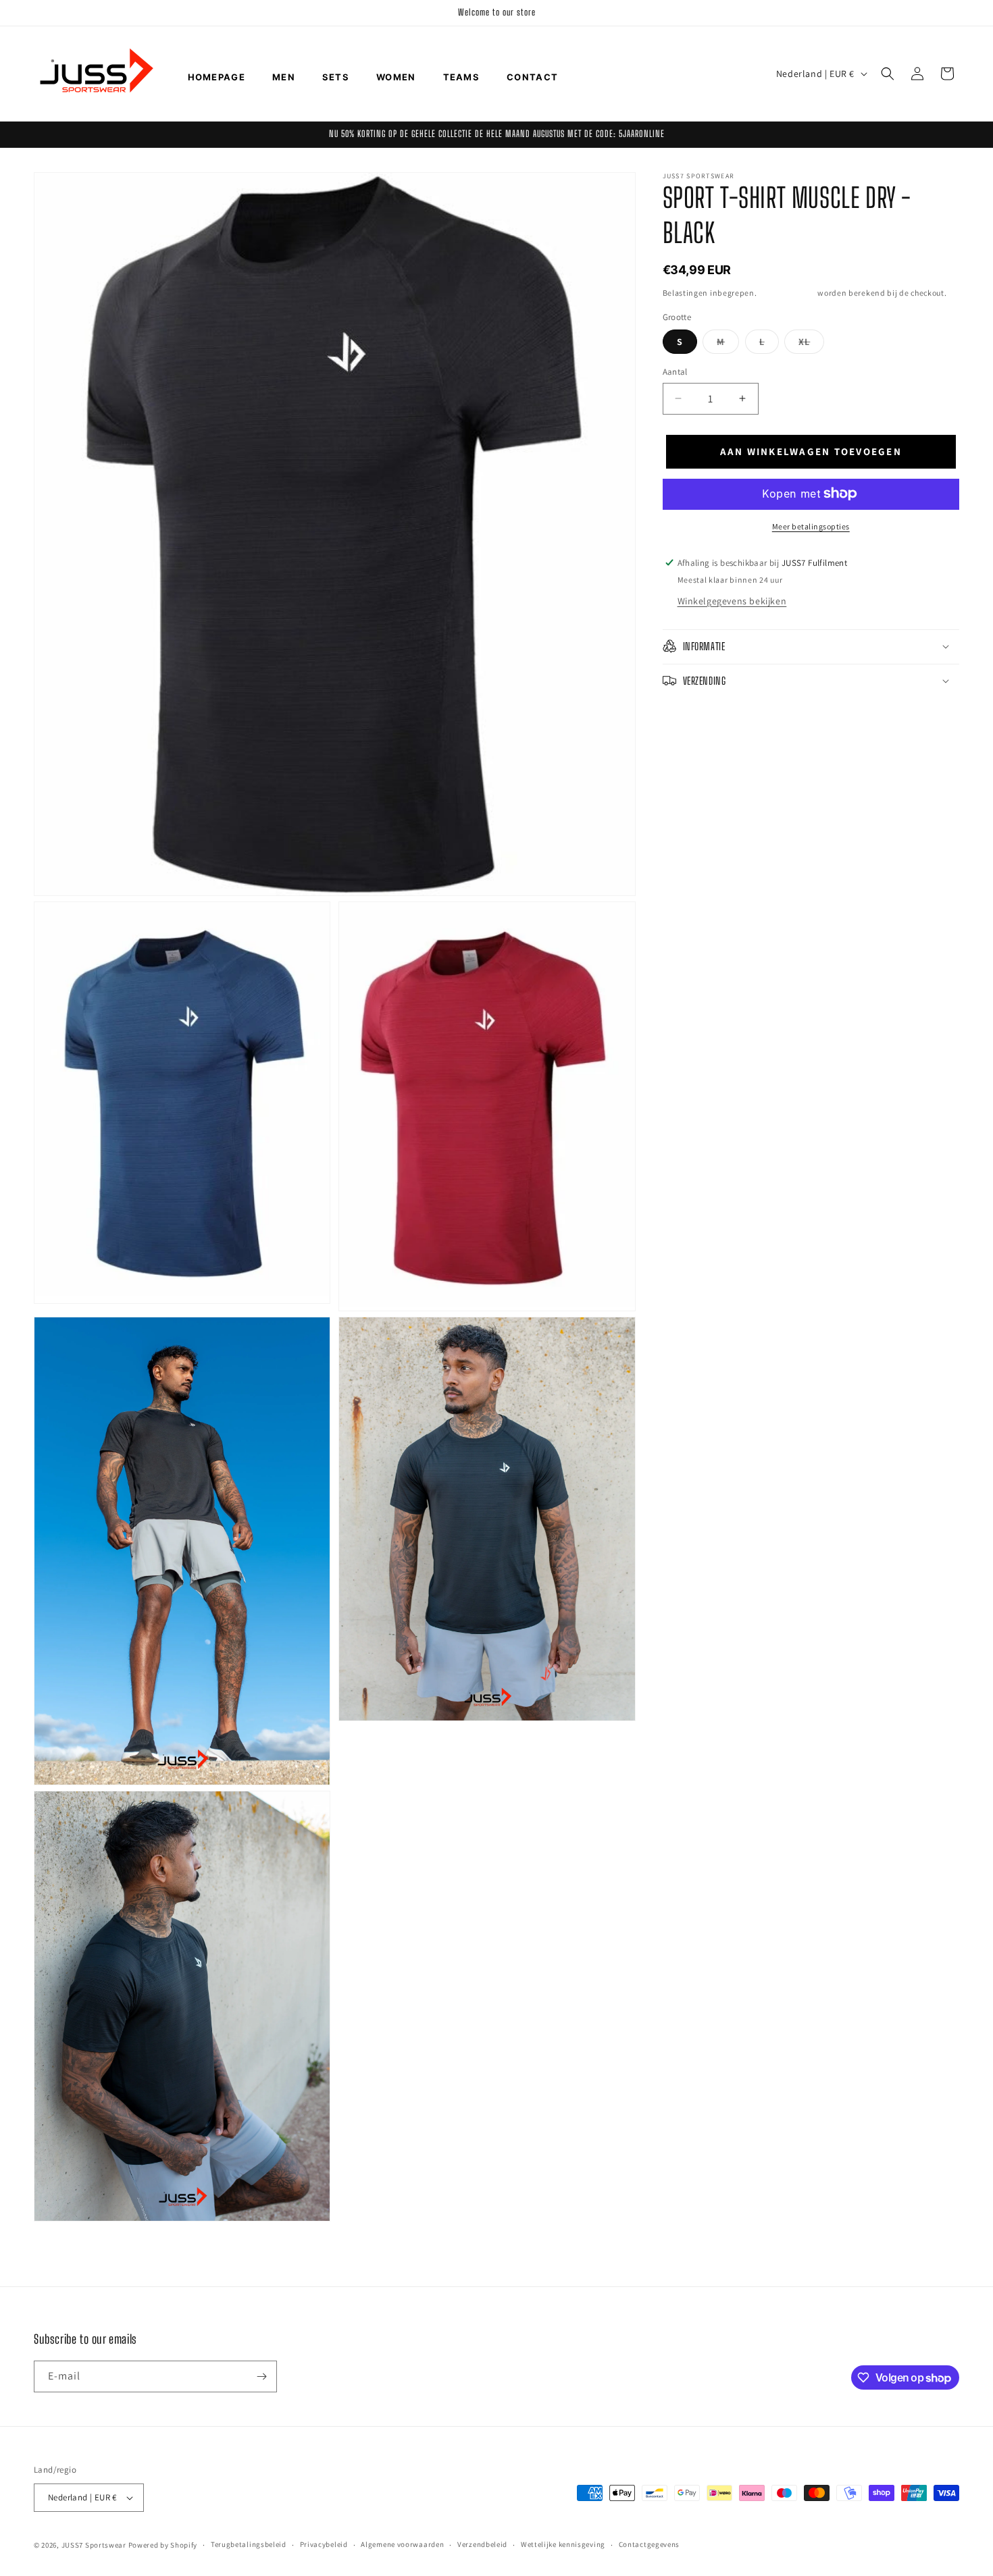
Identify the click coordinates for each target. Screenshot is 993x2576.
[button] (888, 74)
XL (811, 344)
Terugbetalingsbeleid (249, 2545)
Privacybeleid (324, 2545)
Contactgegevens (650, 2545)
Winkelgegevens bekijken (732, 600)
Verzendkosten (787, 293)
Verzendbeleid (482, 2545)
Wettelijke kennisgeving (563, 2545)
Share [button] (689, 722)
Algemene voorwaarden (402, 2545)
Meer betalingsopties (811, 526)
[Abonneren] (261, 2376)
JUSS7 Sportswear (94, 2545)
